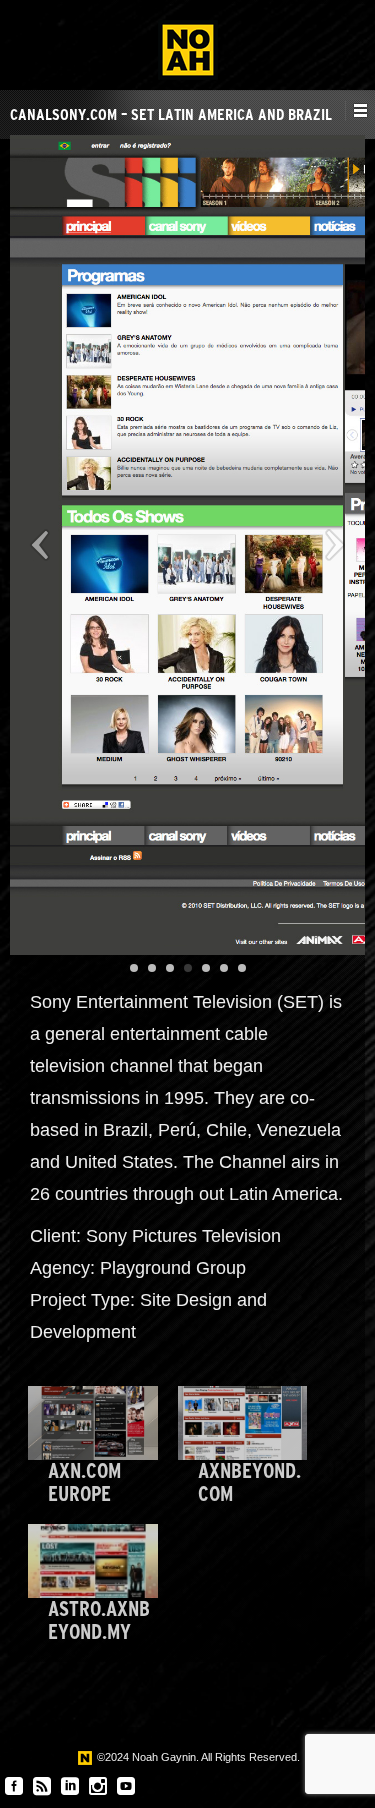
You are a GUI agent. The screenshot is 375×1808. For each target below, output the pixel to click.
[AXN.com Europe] (93, 1423)
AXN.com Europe (84, 1482)
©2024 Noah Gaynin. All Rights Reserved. (197, 1757)
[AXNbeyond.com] (243, 1423)
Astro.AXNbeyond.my (99, 1620)
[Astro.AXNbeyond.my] (93, 1561)
